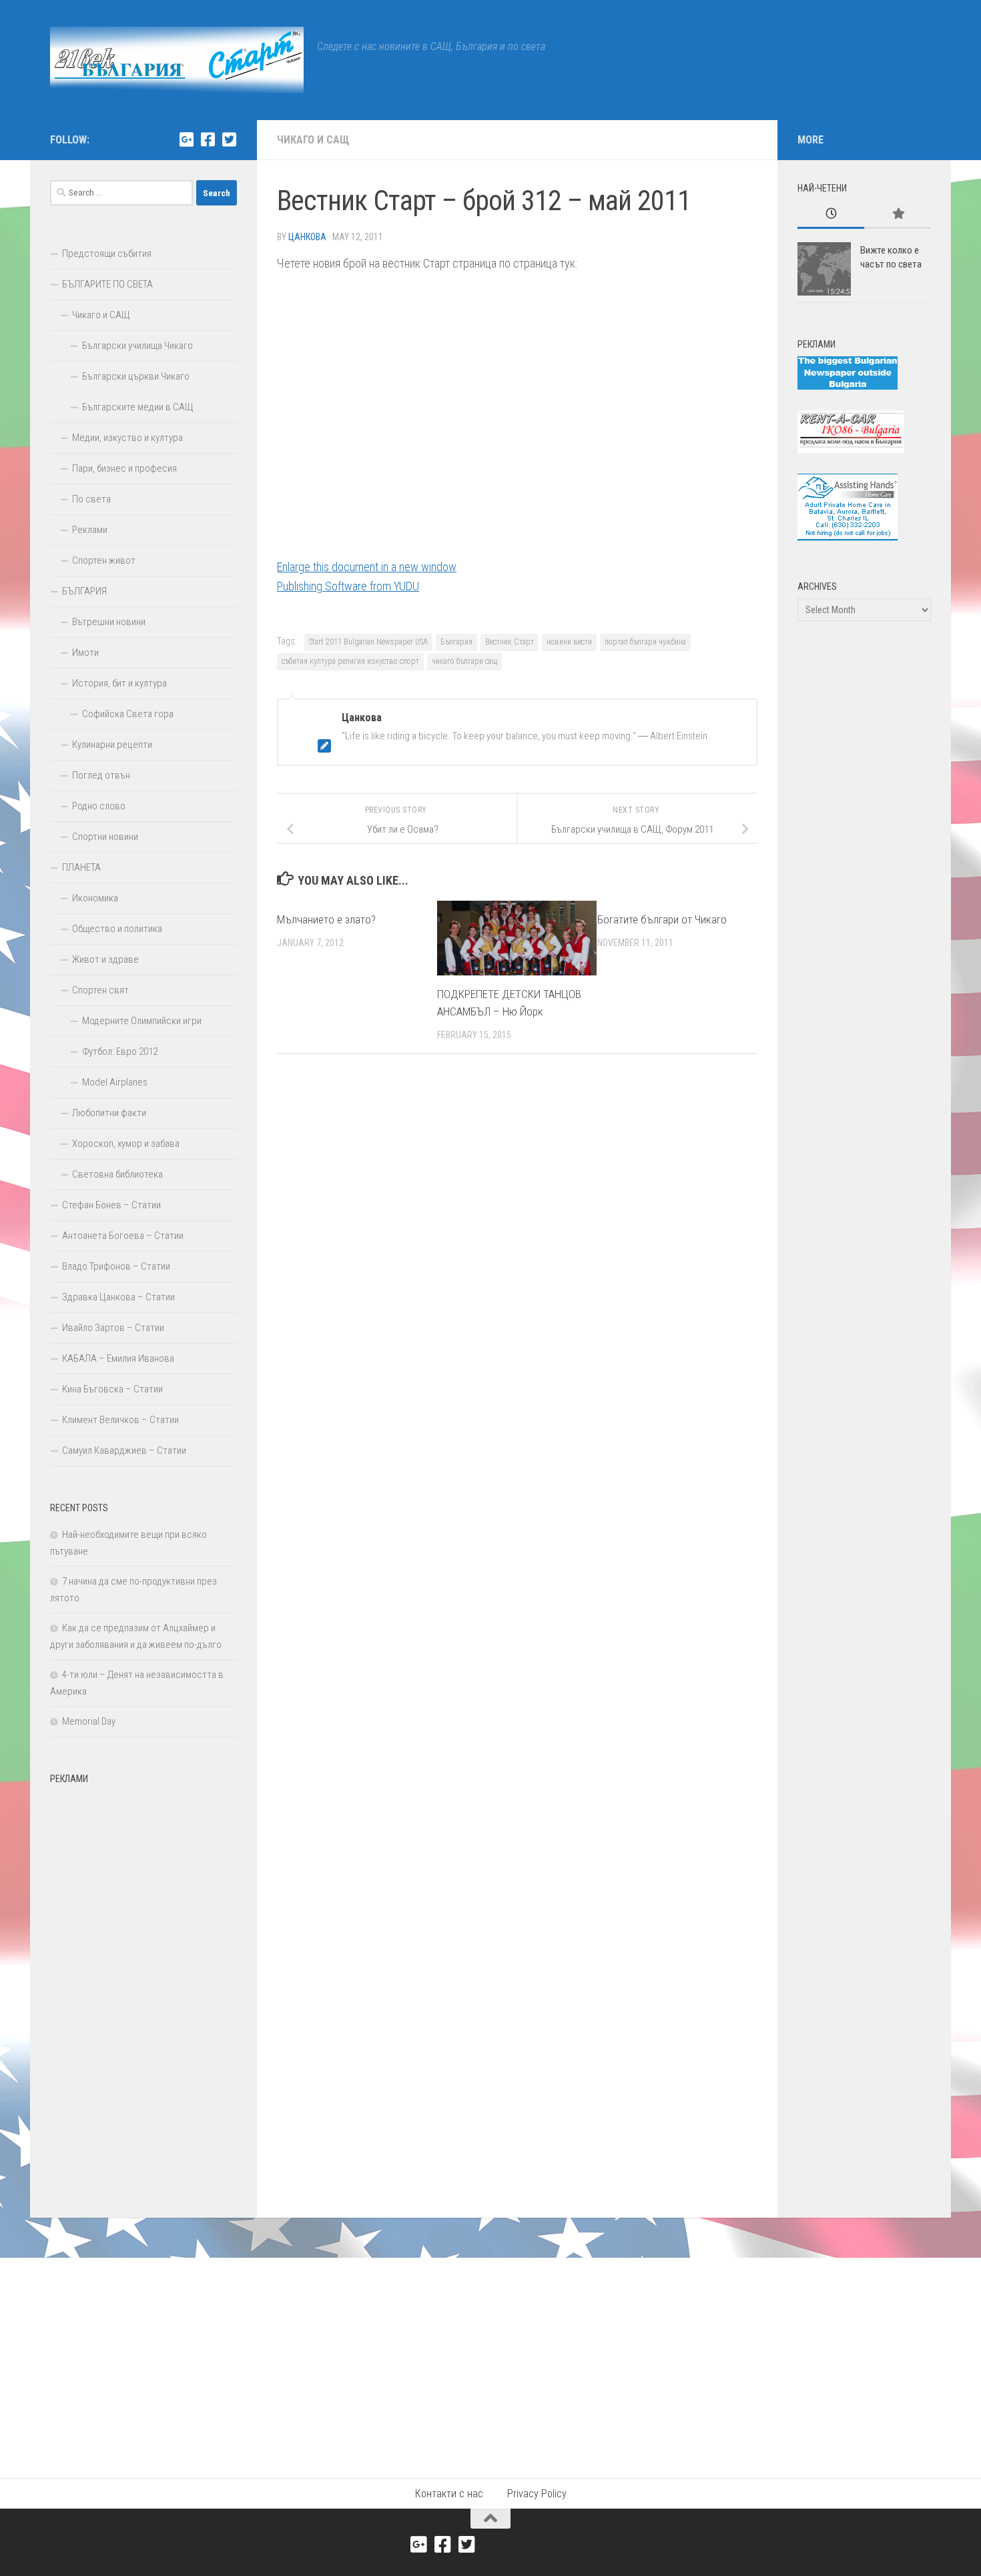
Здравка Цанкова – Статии (118, 1297)
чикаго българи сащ (464, 661)
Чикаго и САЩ (313, 140)
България (456, 642)
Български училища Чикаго (137, 346)
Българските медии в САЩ (138, 407)
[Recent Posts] (831, 214)
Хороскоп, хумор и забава (126, 1144)
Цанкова (307, 237)
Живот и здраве (105, 959)
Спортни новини (105, 837)
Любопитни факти (109, 1113)
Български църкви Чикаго (136, 376)
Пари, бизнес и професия (124, 468)
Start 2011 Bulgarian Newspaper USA (368, 642)
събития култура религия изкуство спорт (350, 661)
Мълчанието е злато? (326, 919)
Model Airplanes (115, 1082)
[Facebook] (208, 139)
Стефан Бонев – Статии (111, 1205)
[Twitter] (229, 139)
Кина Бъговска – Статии (112, 1389)
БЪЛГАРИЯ (84, 591)
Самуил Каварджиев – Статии (124, 1450)
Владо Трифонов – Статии (116, 1266)
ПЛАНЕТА (81, 867)
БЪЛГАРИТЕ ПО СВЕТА (107, 284)
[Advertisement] (143, 1991)
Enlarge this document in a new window (367, 567)
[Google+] (186, 139)
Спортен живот (104, 560)
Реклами (90, 530)
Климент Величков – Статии (120, 1420)
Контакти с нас (449, 2494)
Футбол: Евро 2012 (120, 1051)
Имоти (85, 653)
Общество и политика (117, 929)
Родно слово (99, 806)
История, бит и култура (119, 683)
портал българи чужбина (645, 642)
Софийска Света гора (128, 714)
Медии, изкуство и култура (127, 438)
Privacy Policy (537, 2494)
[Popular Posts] (898, 214)
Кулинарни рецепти (112, 745)
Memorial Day (89, 1721)
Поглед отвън (101, 775)
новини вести (569, 642)
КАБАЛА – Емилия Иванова (118, 1358)
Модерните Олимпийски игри (142, 1021)
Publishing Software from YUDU (348, 586)
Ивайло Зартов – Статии (113, 1328)
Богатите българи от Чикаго (662, 919)
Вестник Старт (510, 642)
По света (91, 499)
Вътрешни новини (109, 622)
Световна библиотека (117, 1174)
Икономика (95, 898)
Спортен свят (100, 990)
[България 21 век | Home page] (177, 60)
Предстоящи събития (107, 254)
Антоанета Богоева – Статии (123, 1236)
